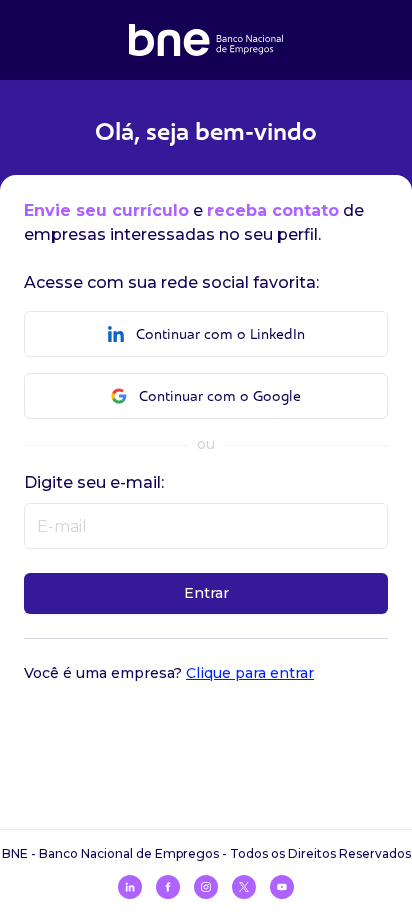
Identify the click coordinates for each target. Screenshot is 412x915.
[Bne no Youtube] (282, 887)
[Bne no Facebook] (168, 887)
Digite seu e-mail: (94, 482)
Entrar (206, 593)
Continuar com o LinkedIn (220, 334)
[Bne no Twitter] (244, 887)
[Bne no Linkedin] (130, 887)
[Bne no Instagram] (206, 887)
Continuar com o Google (220, 396)
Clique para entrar (250, 673)
